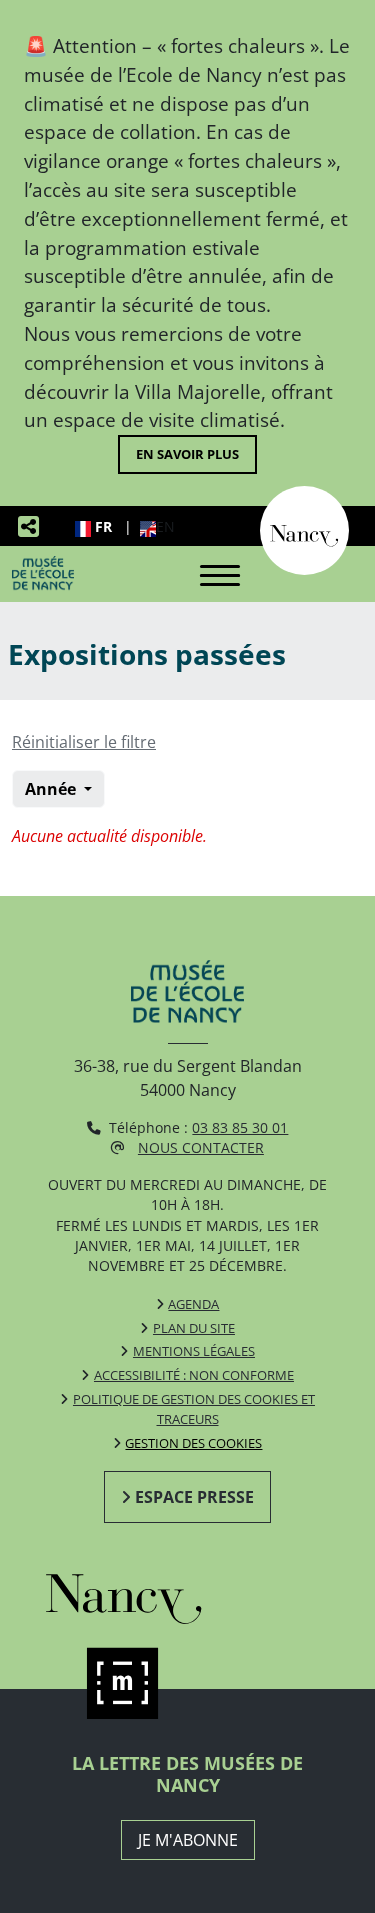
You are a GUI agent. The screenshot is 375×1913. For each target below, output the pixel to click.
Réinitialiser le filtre (84, 742)
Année (52, 789)
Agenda (193, 1304)
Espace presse (194, 1497)
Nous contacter (201, 1147)
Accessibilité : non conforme (194, 1375)
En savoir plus (187, 454)
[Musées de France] (188, 1683)
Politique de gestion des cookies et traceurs (194, 1409)
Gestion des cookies (193, 1443)
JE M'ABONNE (188, 1840)
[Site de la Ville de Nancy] (188, 1594)
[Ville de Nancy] (304, 529)
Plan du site (194, 1328)
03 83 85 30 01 (240, 1127)
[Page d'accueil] (43, 573)
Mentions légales (194, 1351)
